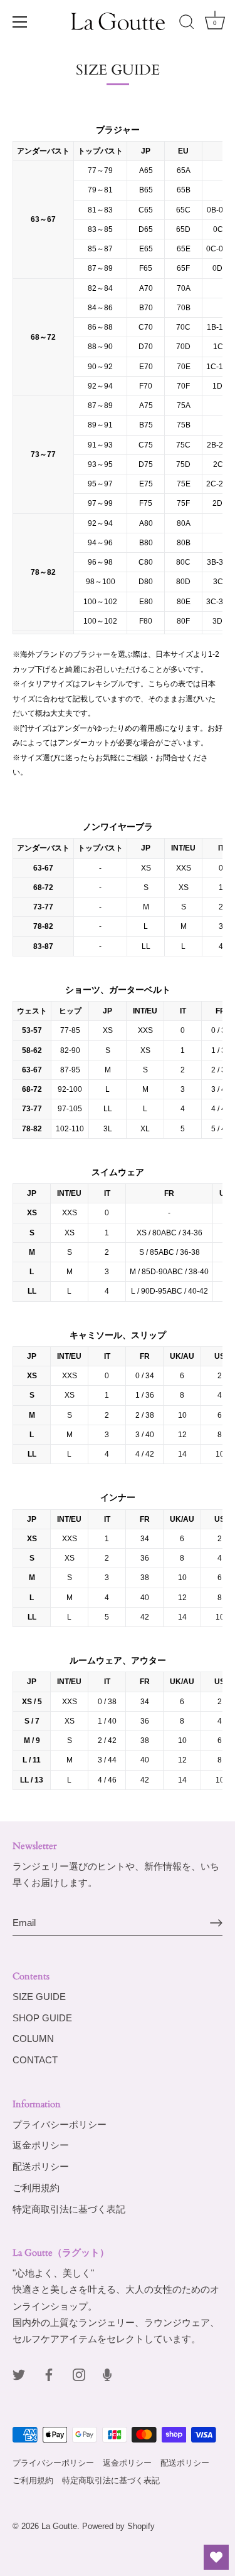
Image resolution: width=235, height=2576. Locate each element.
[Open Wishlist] (216, 2557)
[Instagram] (79, 2374)
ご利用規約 (36, 2188)
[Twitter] (19, 2374)
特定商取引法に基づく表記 (69, 2209)
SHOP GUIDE (42, 2018)
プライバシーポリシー (60, 2124)
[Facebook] (49, 2374)
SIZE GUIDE (39, 1997)
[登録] (216, 1923)
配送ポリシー (41, 2166)
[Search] (187, 24)
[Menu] (20, 22)
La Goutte (59, 2526)
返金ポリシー (41, 2145)
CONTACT (35, 2060)
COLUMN (33, 2039)
